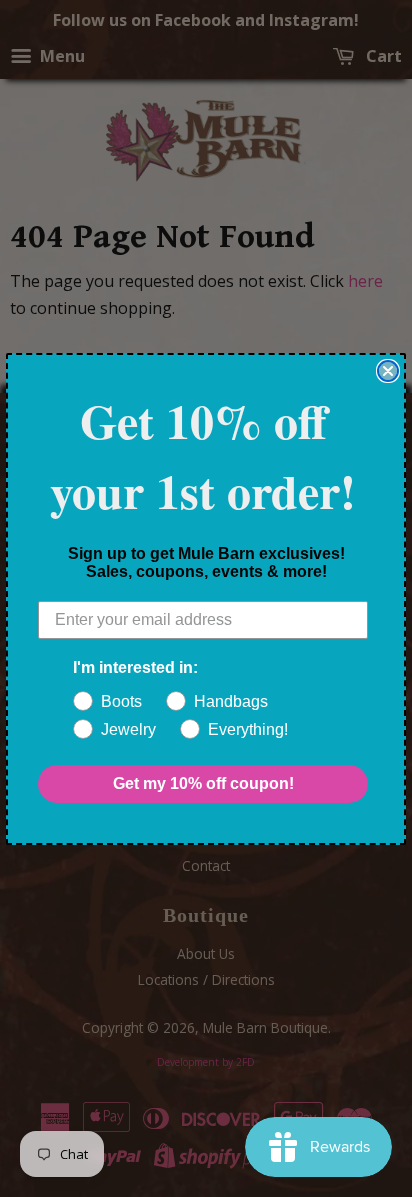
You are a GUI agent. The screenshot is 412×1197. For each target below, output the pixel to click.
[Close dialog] (388, 371)
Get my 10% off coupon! (203, 783)
